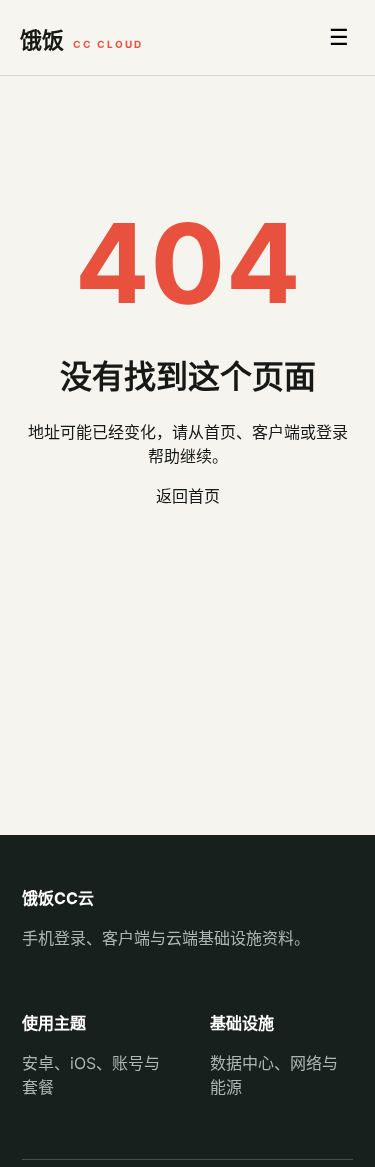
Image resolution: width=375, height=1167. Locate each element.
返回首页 (188, 496)
